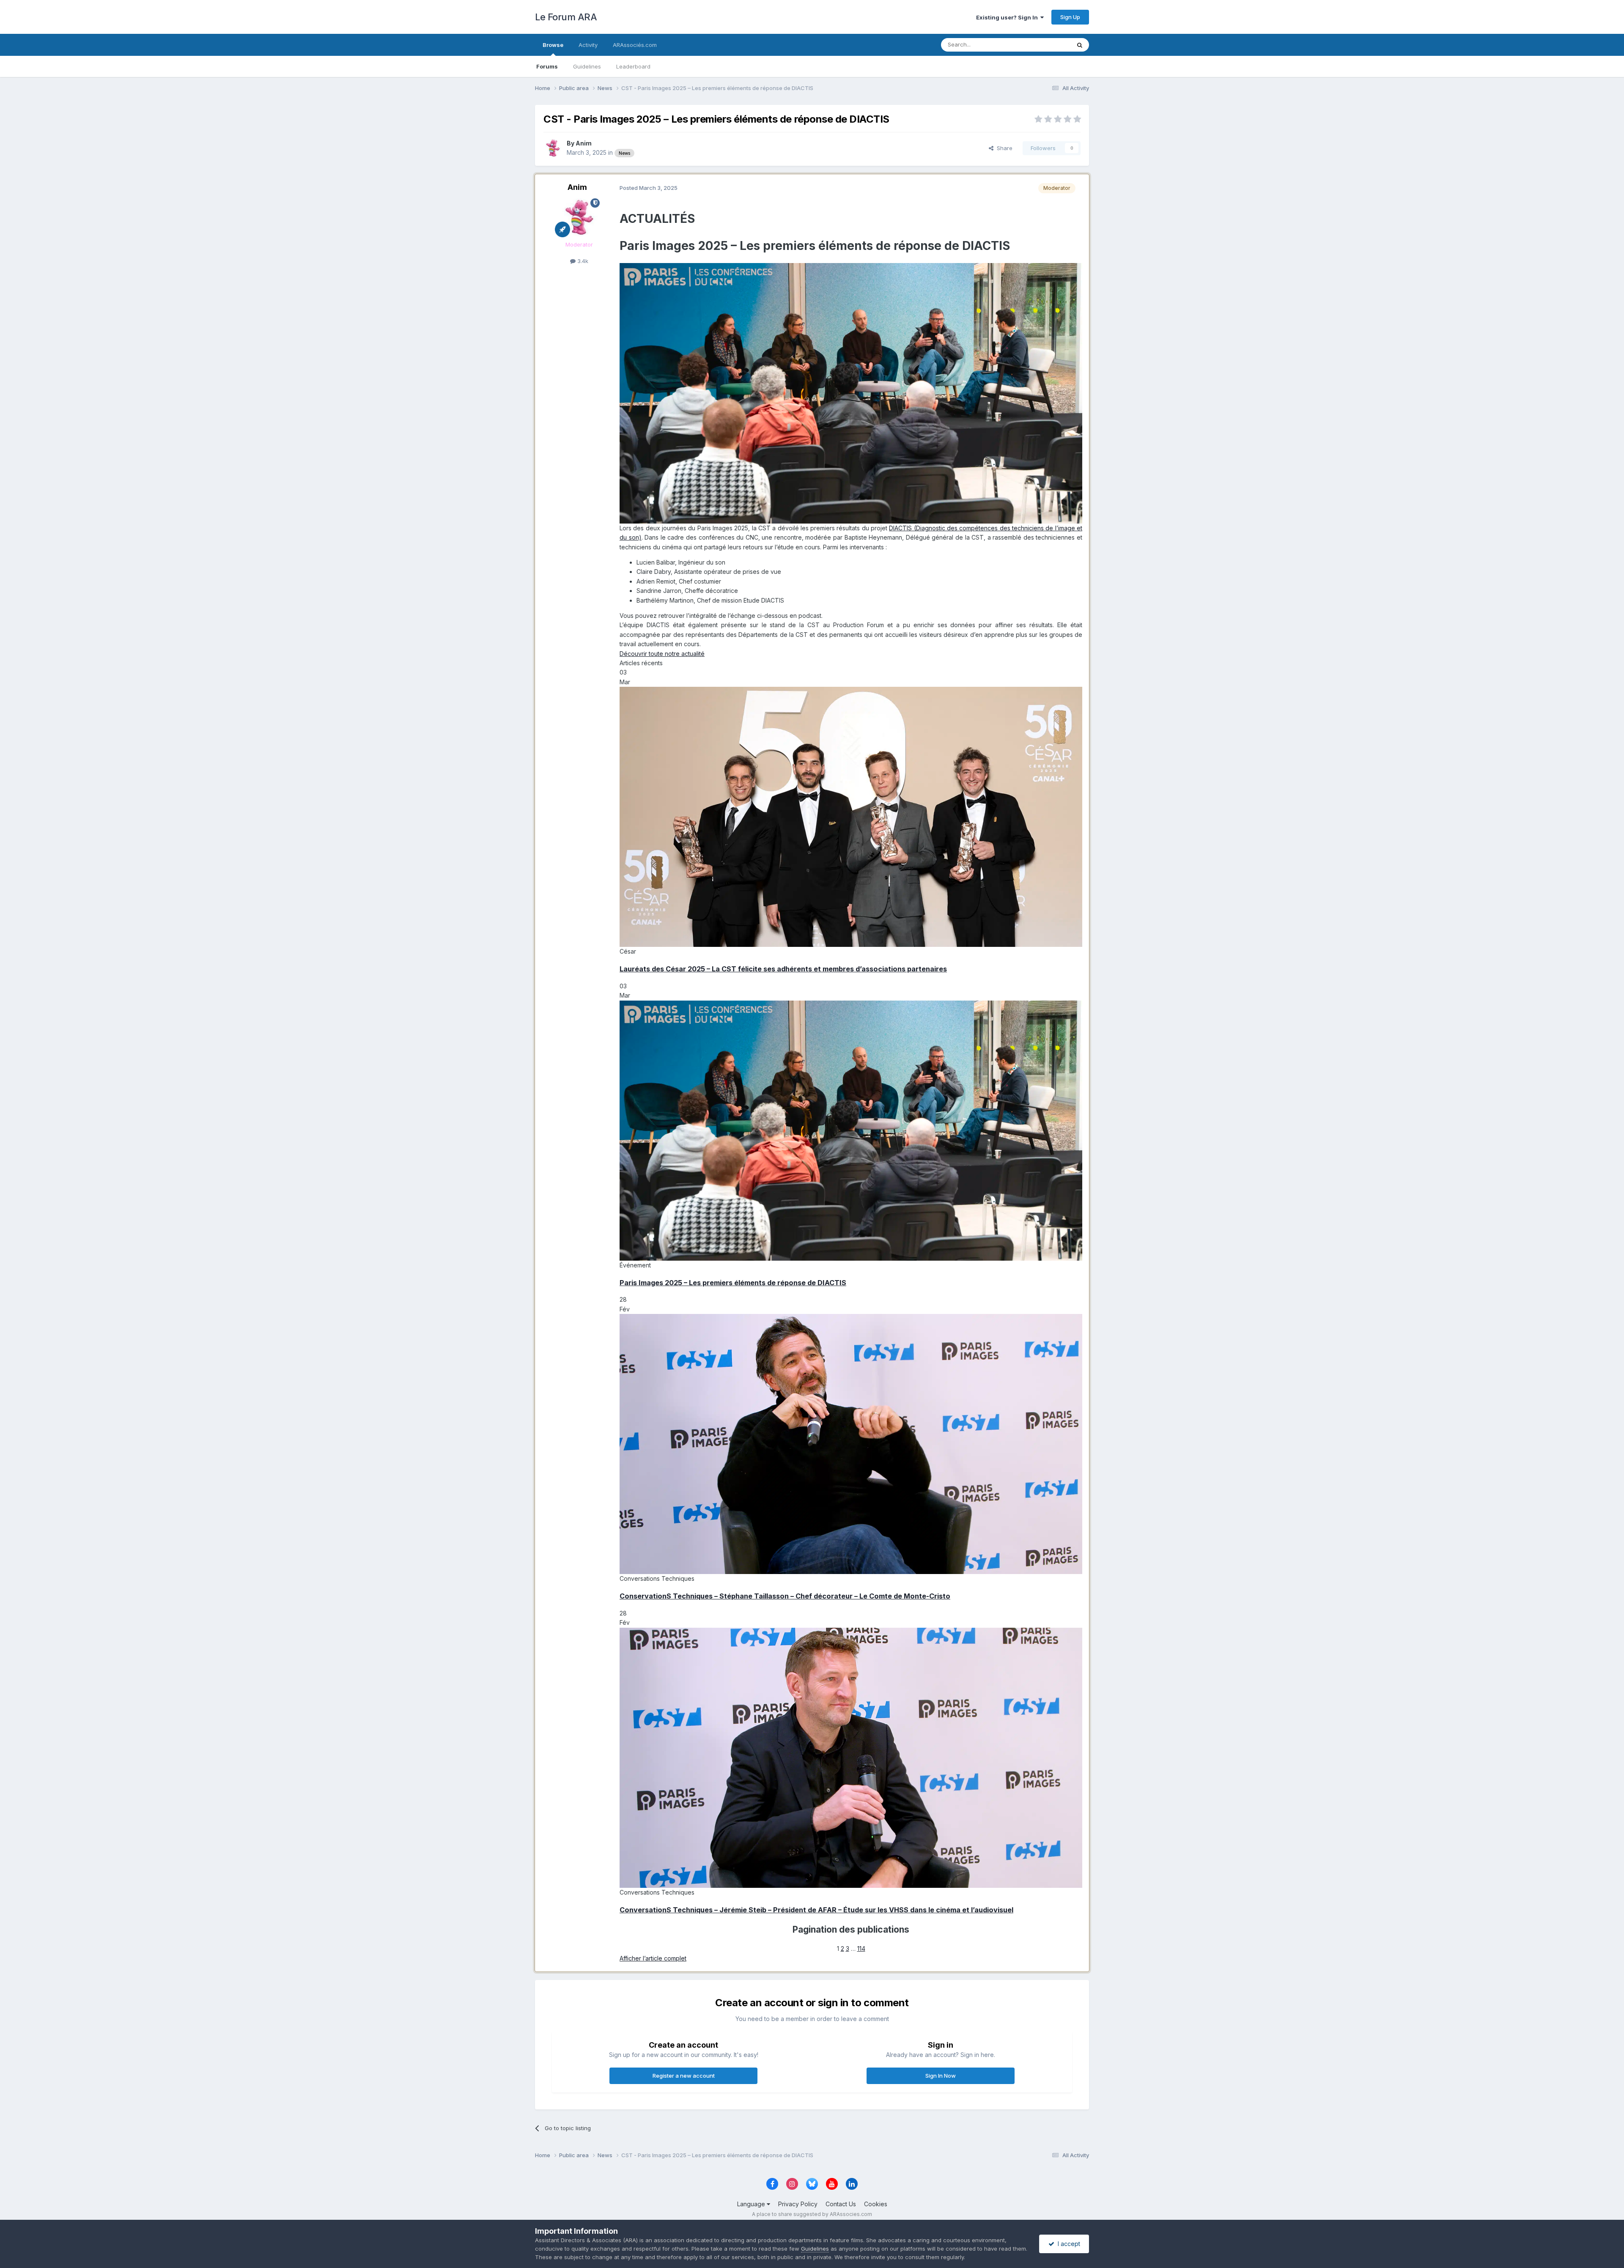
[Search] (1080, 45)
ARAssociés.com (635, 45)
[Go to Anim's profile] (553, 148)
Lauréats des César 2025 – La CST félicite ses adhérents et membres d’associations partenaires (783, 969)
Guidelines (587, 66)
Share (1003, 148)
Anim (584, 143)
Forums (547, 66)
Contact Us (841, 2204)
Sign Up (1070, 17)
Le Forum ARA (566, 17)
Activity (588, 45)
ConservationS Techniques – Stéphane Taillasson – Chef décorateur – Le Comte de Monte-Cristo (785, 1596)
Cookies (876, 2204)
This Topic (1046, 45)
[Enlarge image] (851, 393)
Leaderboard (633, 66)
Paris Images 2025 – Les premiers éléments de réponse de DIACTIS (733, 1283)
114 (861, 1949)
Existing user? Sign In (1008, 17)
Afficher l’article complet (653, 1958)
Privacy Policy (798, 2204)
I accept (1067, 2244)
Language (752, 2204)
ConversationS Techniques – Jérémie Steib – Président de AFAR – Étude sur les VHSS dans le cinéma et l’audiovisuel (816, 1910)
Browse (553, 45)
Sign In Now (941, 2076)
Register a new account (684, 2076)
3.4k (582, 261)
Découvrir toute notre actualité (662, 654)
